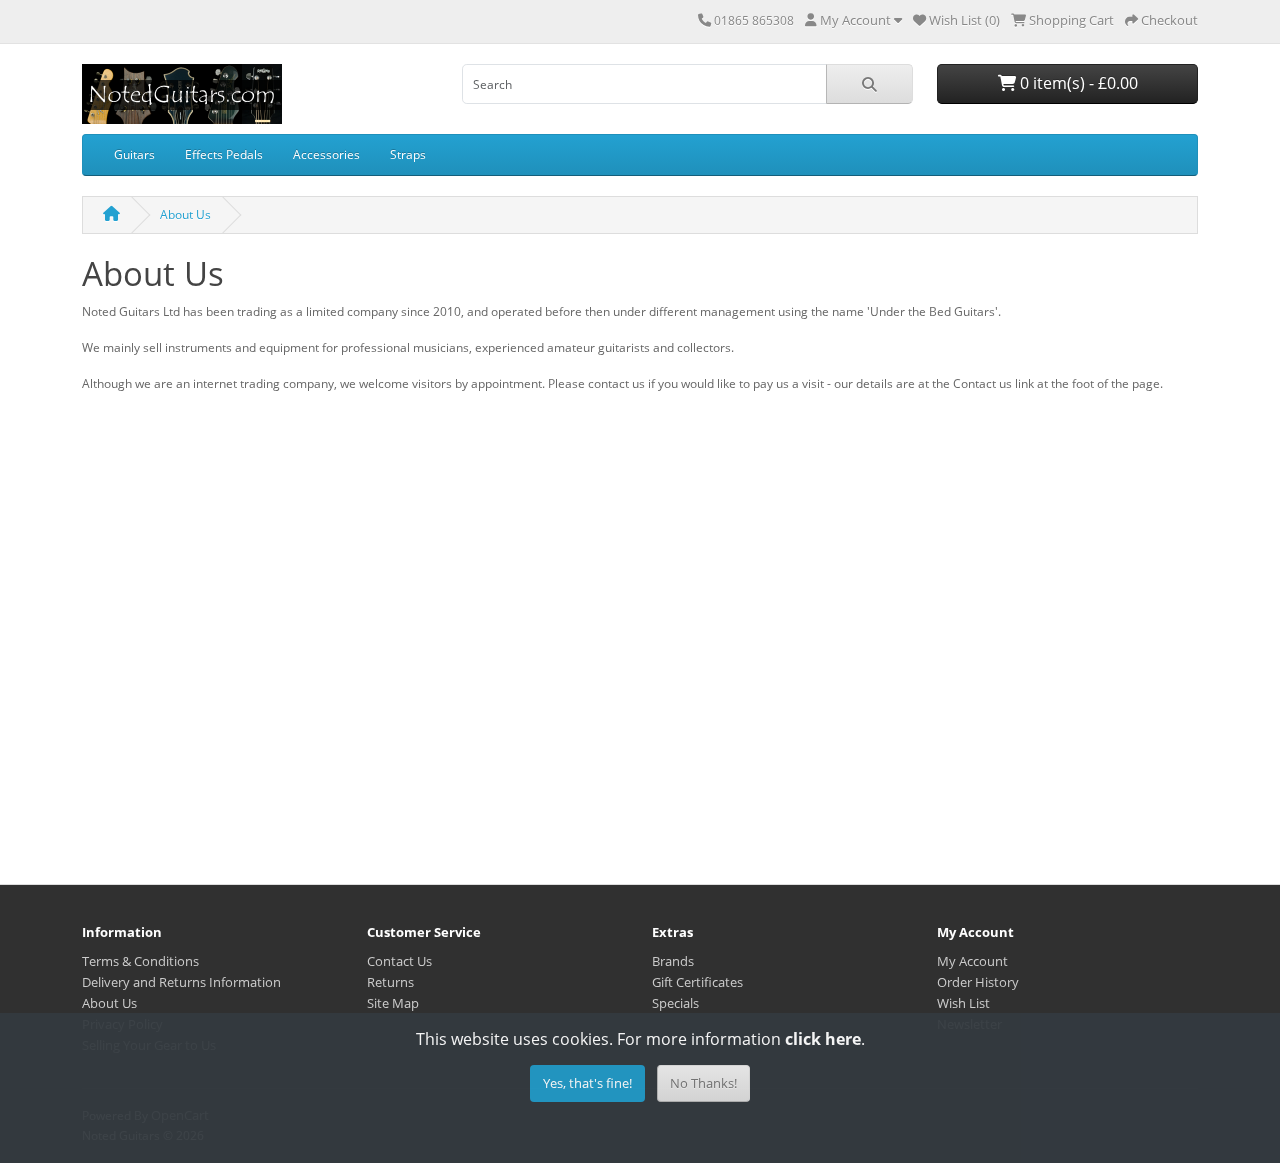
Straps (408, 154)
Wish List (963, 1003)
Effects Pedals (224, 154)
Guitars (134, 154)
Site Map (393, 1003)
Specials (675, 1003)
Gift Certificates (697, 982)
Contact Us (399, 961)
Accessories (326, 154)
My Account (972, 961)
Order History (978, 982)
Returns (390, 982)
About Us (185, 214)
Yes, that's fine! (587, 1083)
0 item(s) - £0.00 (1077, 83)
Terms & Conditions (140, 961)
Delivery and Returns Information (181, 982)
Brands (673, 961)
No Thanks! (703, 1083)
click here (823, 1039)
